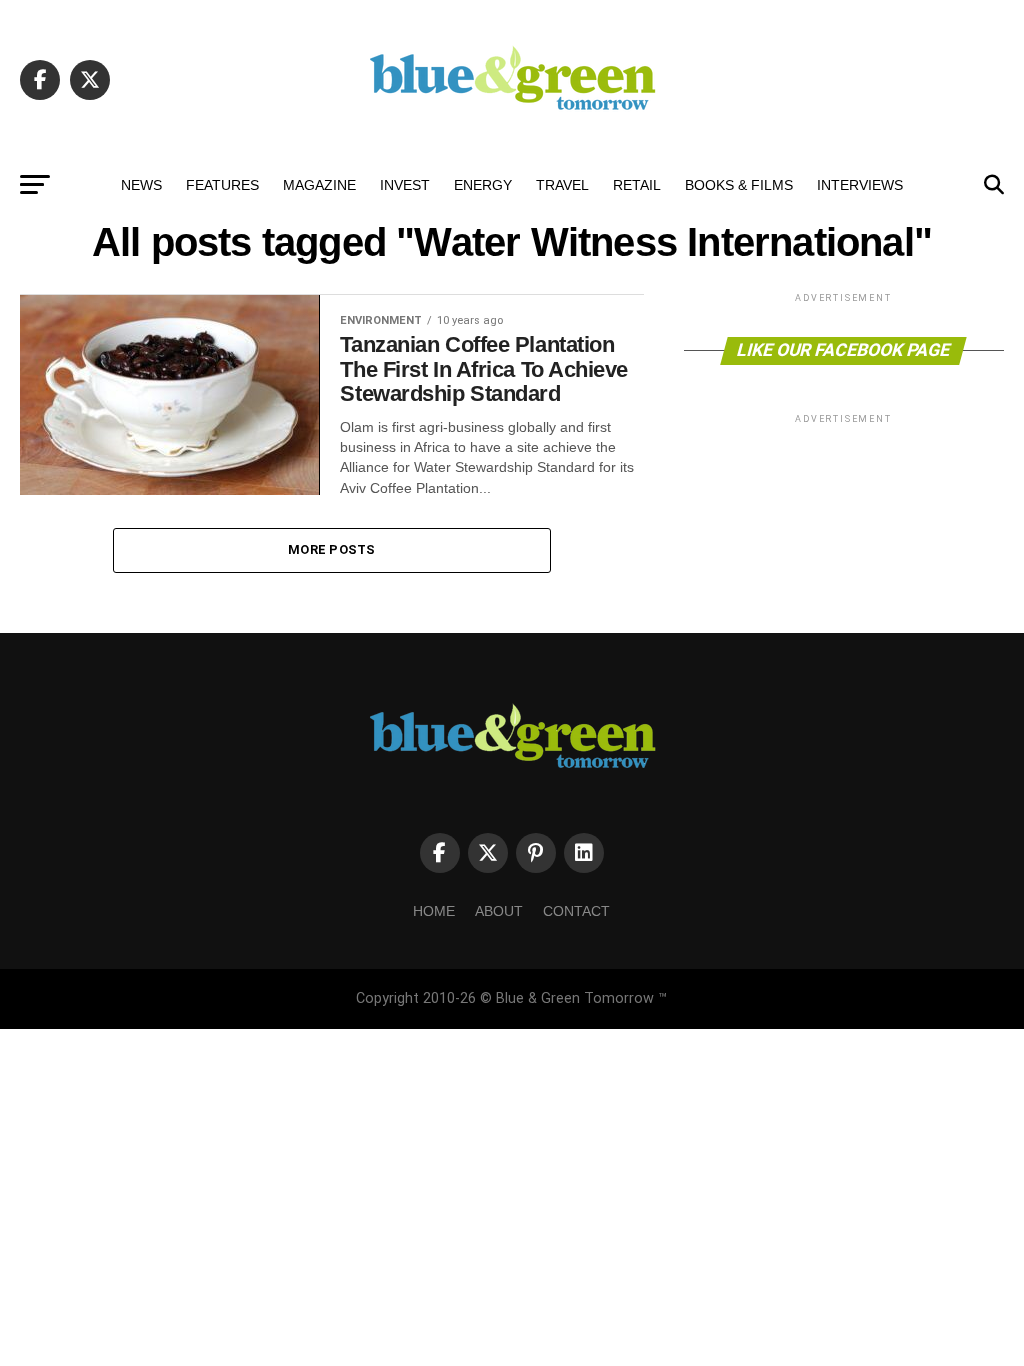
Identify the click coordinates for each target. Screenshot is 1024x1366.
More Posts (332, 549)
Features (222, 185)
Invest (405, 185)
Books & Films (739, 185)
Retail (637, 185)
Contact (576, 911)
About (499, 911)
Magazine (319, 185)
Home (434, 911)
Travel (562, 185)
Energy (483, 185)
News (141, 185)
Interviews (860, 185)
